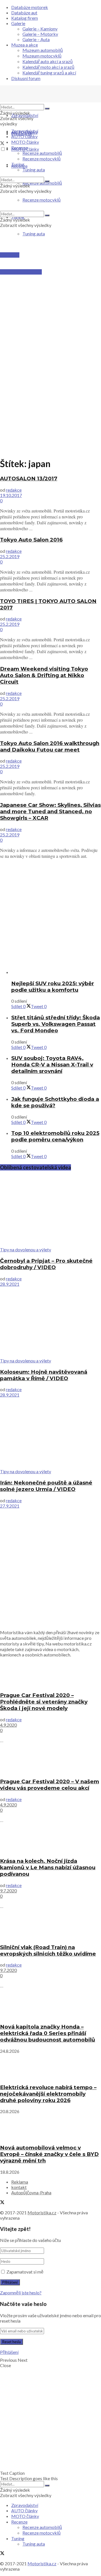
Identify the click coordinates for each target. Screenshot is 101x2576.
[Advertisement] (50, 298)
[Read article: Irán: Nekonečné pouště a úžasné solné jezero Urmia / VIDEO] (50, 1433)
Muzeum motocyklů (42, 56)
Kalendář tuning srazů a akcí (49, 73)
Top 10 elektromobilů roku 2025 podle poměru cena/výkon (55, 1136)
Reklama (20, 2182)
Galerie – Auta (36, 39)
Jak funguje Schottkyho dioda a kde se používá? (55, 1102)
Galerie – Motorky (40, 34)
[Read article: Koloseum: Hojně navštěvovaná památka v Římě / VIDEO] (50, 1322)
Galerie (18, 23)
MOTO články (25, 142)
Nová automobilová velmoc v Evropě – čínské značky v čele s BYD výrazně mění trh (49, 2154)
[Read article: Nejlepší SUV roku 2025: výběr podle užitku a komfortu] (56, 972)
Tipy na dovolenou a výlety (26, 1250)
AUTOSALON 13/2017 (29, 479)
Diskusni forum (26, 78)
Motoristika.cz (42, 2212)
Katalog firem (25, 18)
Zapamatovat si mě (25, 2272)
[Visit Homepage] (42, 101)
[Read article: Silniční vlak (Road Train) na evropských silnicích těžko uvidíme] (50, 1926)
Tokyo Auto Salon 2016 (31, 540)
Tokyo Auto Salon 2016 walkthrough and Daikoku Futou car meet (50, 746)
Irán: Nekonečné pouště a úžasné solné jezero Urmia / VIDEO (46, 1486)
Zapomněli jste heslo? (21, 2293)
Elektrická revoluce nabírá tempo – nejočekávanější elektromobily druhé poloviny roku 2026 (48, 2094)
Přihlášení (9, 2352)
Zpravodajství (25, 115)
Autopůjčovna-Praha (31, 2192)
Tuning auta (34, 234)
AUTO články (24, 136)
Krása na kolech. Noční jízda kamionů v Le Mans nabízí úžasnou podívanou (48, 1867)
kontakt (19, 2187)
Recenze (19, 148)
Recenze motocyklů (42, 159)
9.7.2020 (8, 1891)
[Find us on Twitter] (2, 144)
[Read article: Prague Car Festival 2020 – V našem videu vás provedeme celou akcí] (50, 1760)
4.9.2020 (8, 1725)
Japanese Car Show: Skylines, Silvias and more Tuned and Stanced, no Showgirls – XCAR (50, 811)
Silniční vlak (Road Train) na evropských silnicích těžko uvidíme (48, 1950)
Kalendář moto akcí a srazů (48, 67)
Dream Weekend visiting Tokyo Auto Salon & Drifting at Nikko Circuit (44, 675)
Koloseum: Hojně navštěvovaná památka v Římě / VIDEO (44, 1375)
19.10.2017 (11, 495)
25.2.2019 (10, 556)
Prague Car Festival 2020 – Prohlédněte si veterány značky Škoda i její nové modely (44, 1702)
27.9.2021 (10, 1506)
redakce (14, 490)
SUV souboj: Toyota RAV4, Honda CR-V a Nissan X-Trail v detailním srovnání (52, 1065)
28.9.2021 (10, 1284)
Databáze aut (24, 13)
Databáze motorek (30, 7)
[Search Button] (47, 109)
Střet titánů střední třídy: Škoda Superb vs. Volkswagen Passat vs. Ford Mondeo (56, 1024)
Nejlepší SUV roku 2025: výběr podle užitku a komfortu (53, 987)
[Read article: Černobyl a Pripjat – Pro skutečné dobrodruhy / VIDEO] (50, 1211)
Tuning (18, 164)
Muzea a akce (25, 45)
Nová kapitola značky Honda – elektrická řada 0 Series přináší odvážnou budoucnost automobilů (48, 2033)
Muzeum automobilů (43, 50)
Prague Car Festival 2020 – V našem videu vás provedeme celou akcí (50, 1785)
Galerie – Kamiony (40, 29)
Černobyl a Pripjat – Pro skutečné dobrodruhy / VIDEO (46, 1264)
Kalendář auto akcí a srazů (48, 61)
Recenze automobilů (42, 153)
